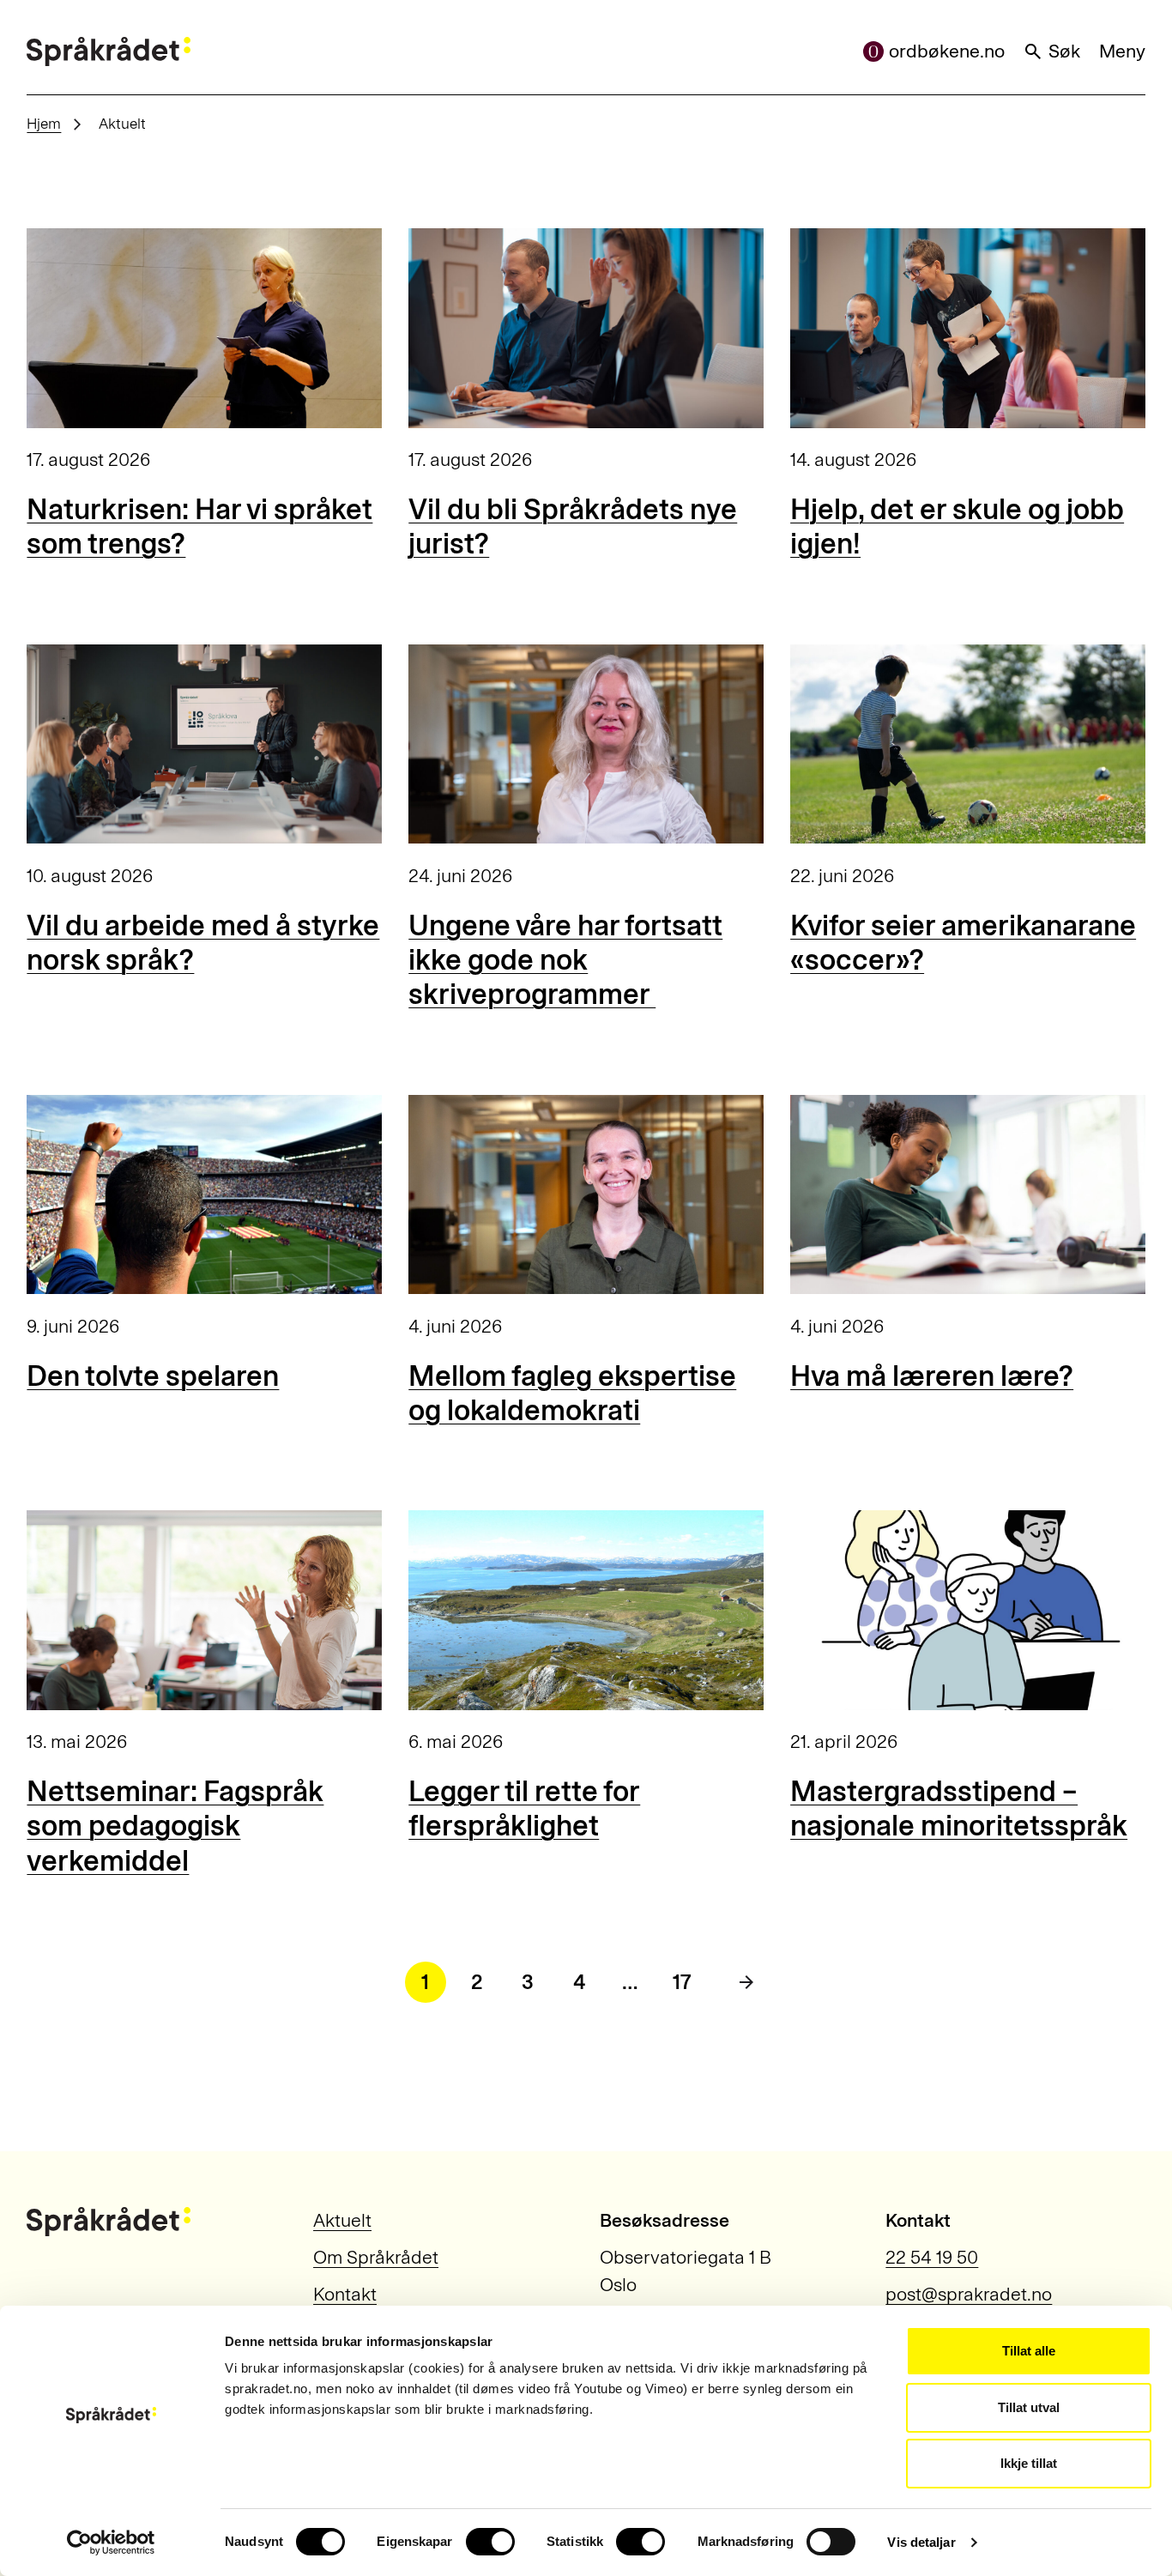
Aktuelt (342, 2221)
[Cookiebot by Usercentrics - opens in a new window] (111, 2543)
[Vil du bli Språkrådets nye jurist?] (586, 328)
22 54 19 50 (932, 2258)
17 (682, 1982)
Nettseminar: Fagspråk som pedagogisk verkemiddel (175, 1826)
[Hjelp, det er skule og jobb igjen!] (967, 328)
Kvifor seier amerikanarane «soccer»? (963, 943)
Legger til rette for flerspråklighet (524, 1808)
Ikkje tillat (1029, 2463)
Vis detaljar (921, 2542)
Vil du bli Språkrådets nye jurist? (573, 526)
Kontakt (345, 2295)
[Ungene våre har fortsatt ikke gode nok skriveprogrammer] (586, 744)
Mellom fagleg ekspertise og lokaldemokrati (572, 1393)
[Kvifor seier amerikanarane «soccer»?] (967, 744)
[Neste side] (746, 1982)
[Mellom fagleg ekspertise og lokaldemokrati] (586, 1195)
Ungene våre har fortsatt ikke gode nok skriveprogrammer (565, 960)
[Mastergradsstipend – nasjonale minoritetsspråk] (967, 1610)
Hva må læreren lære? (932, 1376)
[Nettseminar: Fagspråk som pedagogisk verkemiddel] (204, 1610)
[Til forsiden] (109, 51)
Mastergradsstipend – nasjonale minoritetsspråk (959, 1808)
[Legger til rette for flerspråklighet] (586, 1610)
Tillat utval (1029, 2407)
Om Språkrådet (376, 2258)
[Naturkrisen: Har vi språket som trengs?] (204, 328)
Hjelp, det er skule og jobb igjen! (957, 526)
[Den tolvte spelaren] (204, 1195)
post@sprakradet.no (969, 2295)
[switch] (490, 2542)
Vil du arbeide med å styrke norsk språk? (203, 943)
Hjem (44, 124)
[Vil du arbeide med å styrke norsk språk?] (204, 744)
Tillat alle (1029, 2351)
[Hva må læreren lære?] (967, 1195)
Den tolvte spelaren (153, 1376)
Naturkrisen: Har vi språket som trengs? (199, 526)
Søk (1064, 51)
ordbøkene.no (947, 51)
